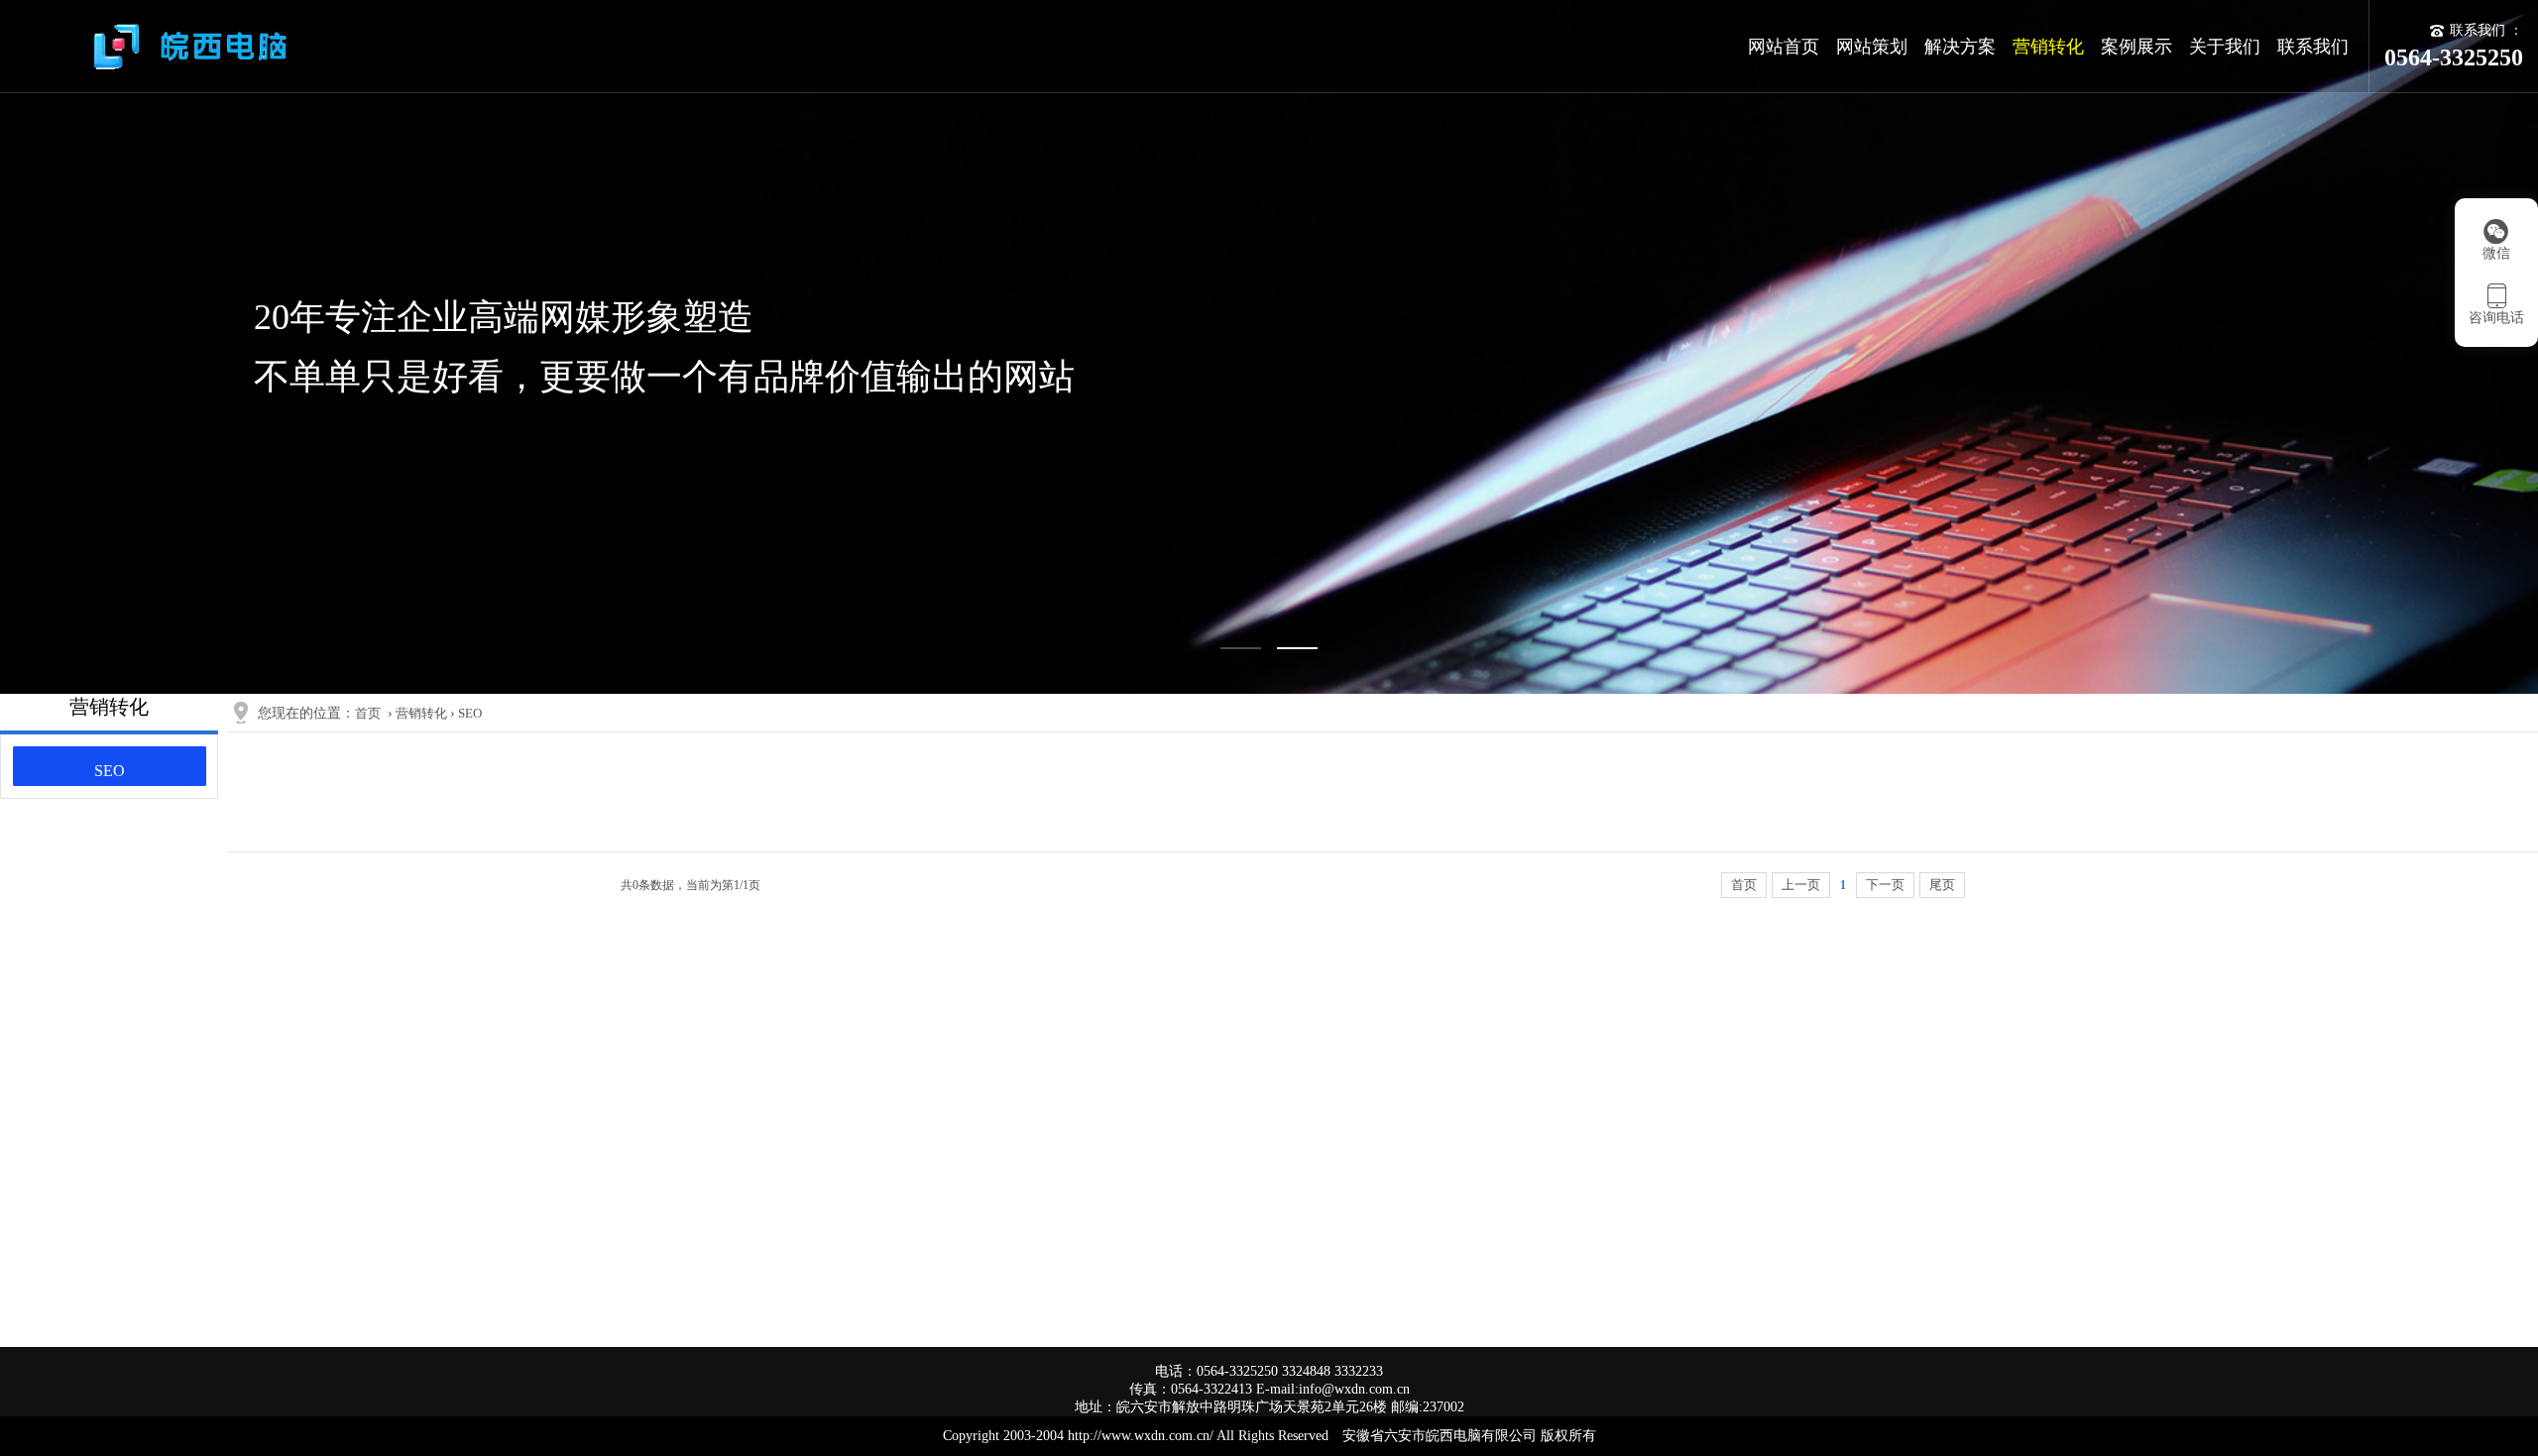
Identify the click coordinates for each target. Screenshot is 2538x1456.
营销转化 (2048, 47)
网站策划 (1872, 47)
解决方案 (1960, 47)
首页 (368, 713)
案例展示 (2136, 47)
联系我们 (2313, 47)
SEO (110, 771)
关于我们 (2225, 47)
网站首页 (1784, 47)
